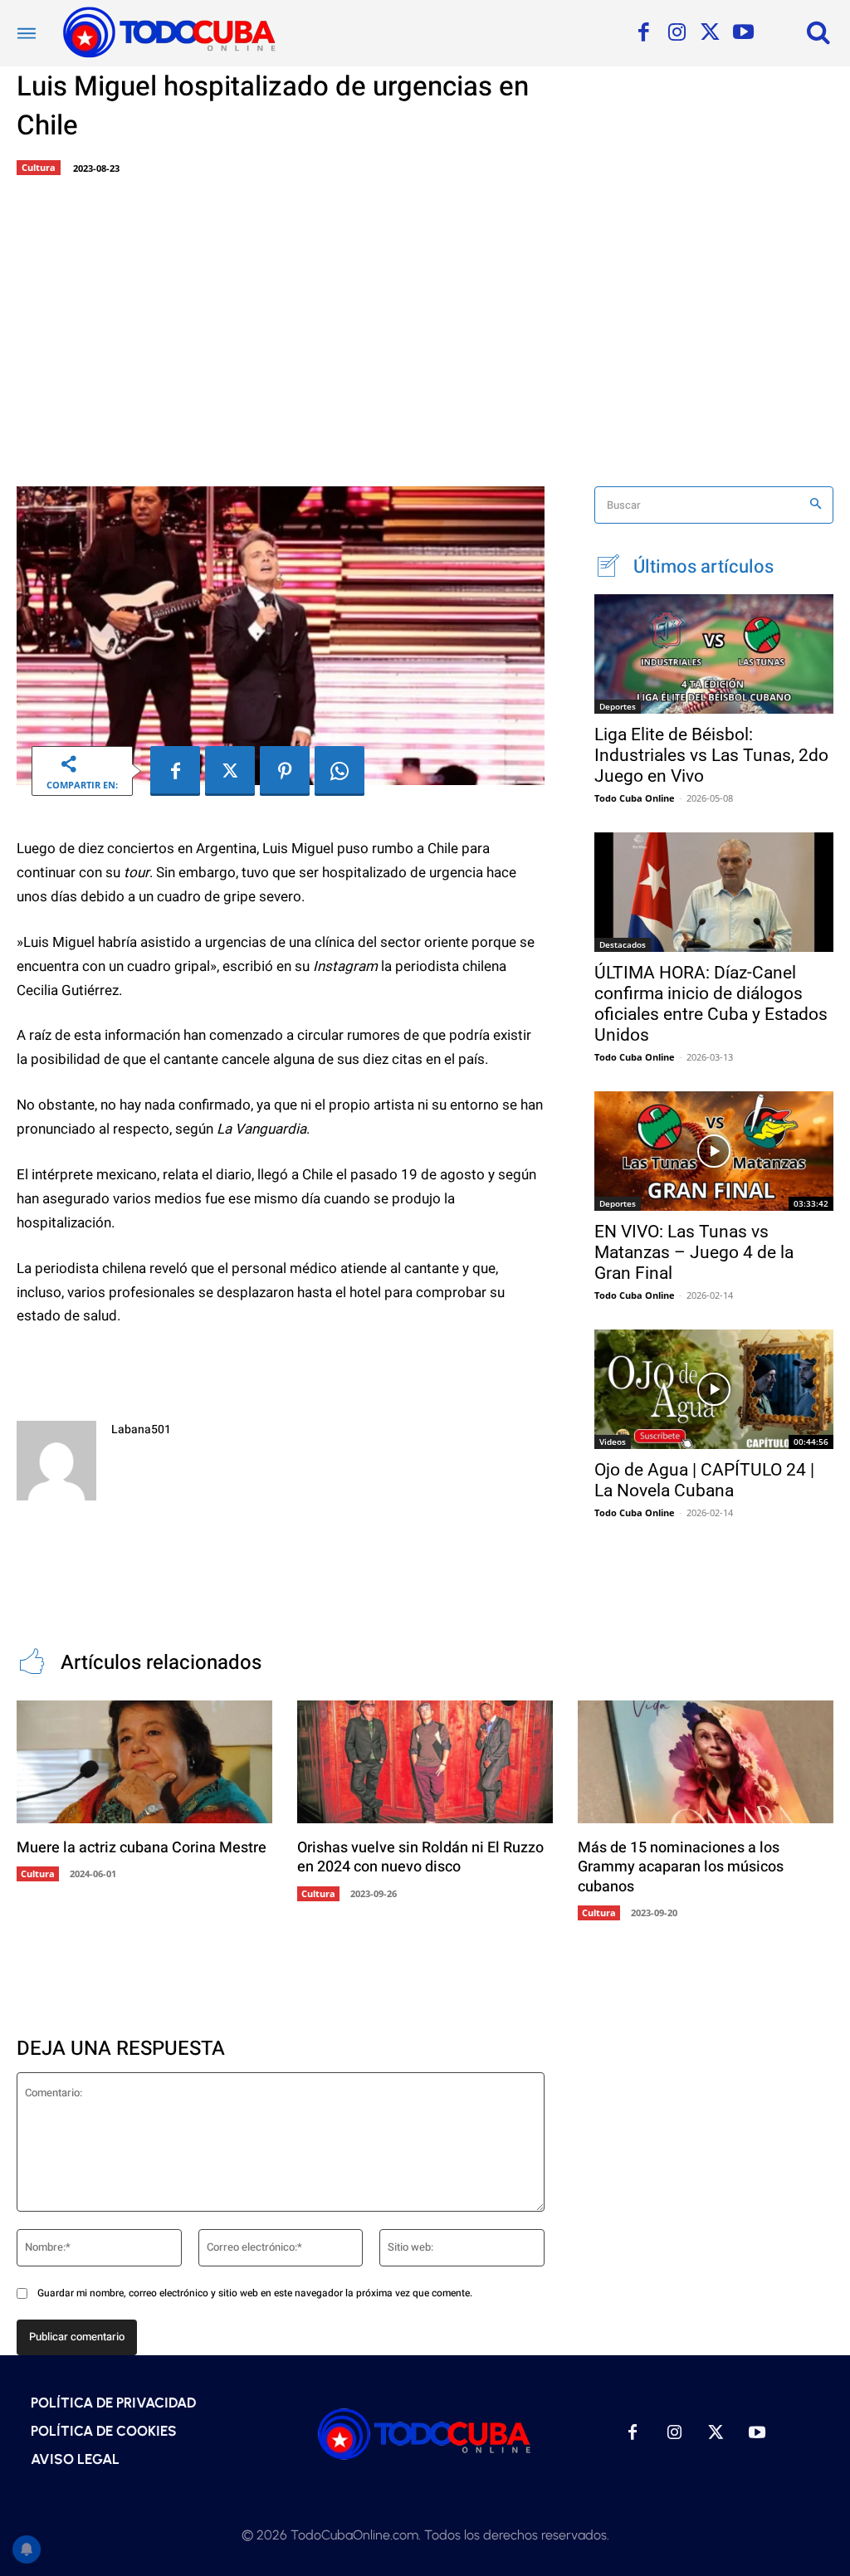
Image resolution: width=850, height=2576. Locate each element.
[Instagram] (677, 33)
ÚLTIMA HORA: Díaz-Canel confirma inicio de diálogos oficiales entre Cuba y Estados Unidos (711, 1004)
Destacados (623, 944)
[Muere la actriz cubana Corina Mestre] (144, 1762)
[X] (710, 33)
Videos (613, 1442)
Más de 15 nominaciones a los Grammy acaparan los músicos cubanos (681, 1867)
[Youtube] (743, 33)
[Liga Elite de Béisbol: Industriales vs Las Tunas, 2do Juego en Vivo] (714, 654)
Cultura (39, 167)
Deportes (618, 706)
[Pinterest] (285, 771)
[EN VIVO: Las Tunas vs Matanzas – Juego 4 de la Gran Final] (714, 1151)
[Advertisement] (425, 329)
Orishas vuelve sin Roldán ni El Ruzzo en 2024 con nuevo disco (420, 1857)
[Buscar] (816, 505)
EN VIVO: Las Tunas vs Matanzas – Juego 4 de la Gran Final (694, 1252)
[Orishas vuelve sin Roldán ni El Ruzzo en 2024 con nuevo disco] (425, 1762)
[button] (818, 32)
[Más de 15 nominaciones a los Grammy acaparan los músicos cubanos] (706, 1762)
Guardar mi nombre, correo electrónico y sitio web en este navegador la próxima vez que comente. (255, 2293)
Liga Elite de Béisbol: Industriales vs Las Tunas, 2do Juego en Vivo (711, 755)
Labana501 (141, 1429)
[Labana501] (56, 1461)
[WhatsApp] (340, 771)
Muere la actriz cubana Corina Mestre (142, 1848)
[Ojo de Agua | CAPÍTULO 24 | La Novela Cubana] (714, 1389)
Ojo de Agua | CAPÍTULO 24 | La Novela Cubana (704, 1480)
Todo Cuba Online (635, 798)
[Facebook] (643, 33)
